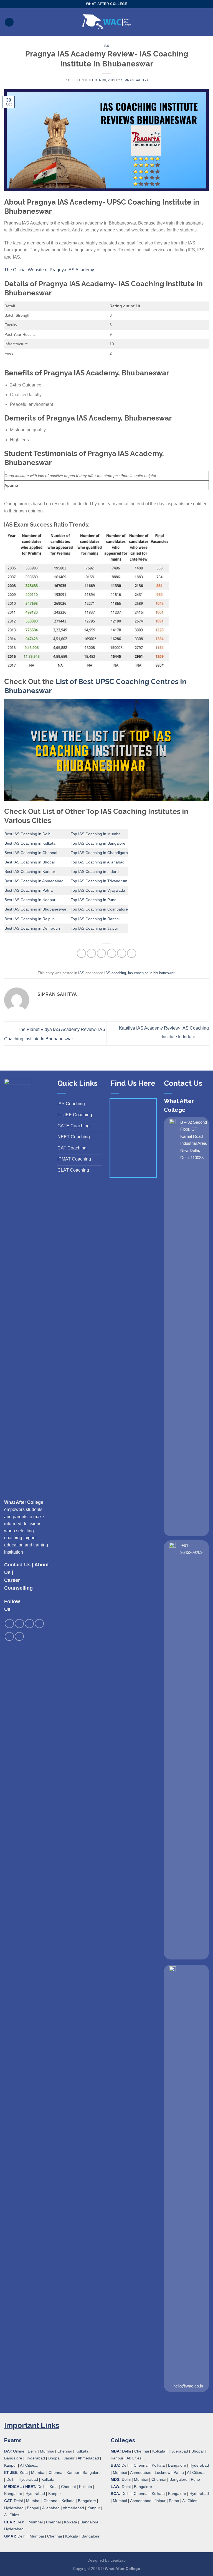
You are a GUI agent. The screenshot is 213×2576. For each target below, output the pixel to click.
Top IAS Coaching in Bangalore (98, 843)
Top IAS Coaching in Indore (95, 871)
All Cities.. (13, 2515)
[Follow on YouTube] (19, 1637)
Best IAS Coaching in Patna (29, 890)
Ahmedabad (88, 2458)
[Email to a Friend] (112, 953)
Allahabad (51, 2508)
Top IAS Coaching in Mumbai (96, 834)
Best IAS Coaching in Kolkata (30, 843)
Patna (179, 2472)
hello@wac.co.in (188, 2386)
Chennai (65, 2451)
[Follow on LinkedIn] (9, 1637)
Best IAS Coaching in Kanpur (30, 871)
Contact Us (17, 1565)
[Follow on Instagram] (19, 1624)
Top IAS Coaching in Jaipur (94, 928)
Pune (195, 2479)
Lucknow (163, 2472)
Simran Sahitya (135, 80)
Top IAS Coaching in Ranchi (95, 919)
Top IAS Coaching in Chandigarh (99, 853)
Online (19, 2451)
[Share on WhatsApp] (81, 953)
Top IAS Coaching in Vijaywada (98, 890)
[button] (9, 22)
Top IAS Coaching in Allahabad (98, 862)
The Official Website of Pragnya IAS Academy (49, 270)
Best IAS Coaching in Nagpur (30, 900)
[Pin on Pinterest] (122, 953)
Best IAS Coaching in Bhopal (30, 862)
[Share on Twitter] (101, 953)
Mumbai (47, 2451)
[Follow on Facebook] (9, 1624)
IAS (107, 46)
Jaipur (69, 2458)
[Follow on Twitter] (29, 1624)
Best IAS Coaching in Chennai (31, 853)
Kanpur (11, 2465)
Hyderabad (35, 2458)
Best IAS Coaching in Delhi (28, 834)
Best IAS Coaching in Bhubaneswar (35, 909)
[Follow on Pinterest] (39, 1624)
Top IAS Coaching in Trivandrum (99, 881)
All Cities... (29, 2465)
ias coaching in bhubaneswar (151, 973)
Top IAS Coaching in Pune (94, 900)
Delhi (32, 2451)
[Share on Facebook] (91, 953)
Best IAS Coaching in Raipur (29, 919)
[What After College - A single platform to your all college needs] (107, 22)
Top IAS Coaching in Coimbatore (99, 909)
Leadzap (118, 2560)
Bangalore (13, 2458)
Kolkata (82, 2451)
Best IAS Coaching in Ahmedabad (34, 881)
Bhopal (54, 2458)
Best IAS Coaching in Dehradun (32, 928)
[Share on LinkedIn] (132, 953)
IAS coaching (115, 973)
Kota (24, 2472)
